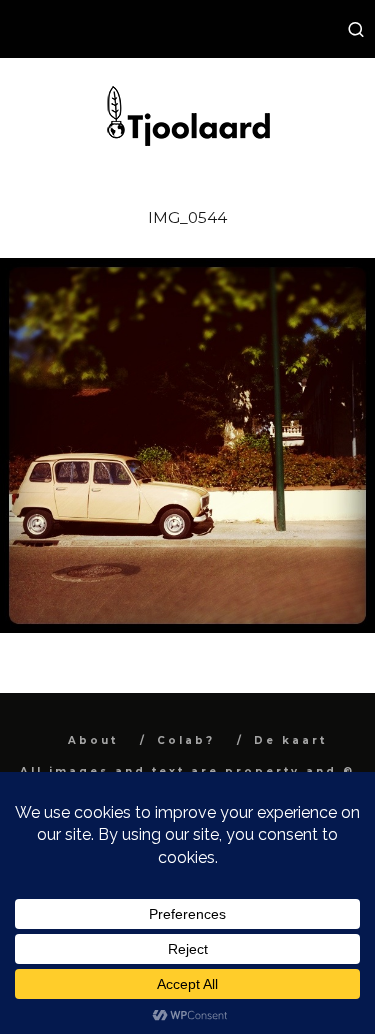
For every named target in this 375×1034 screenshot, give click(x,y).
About (93, 740)
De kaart (290, 740)
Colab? (186, 740)
